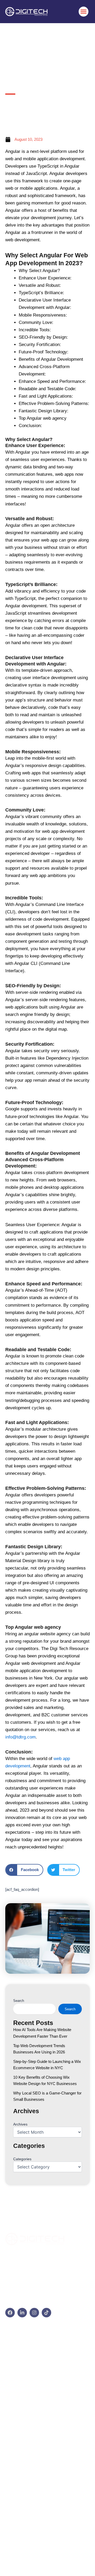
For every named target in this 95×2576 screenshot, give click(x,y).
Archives (20, 2124)
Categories (22, 2159)
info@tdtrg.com (20, 1737)
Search (19, 2001)
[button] (84, 12)
